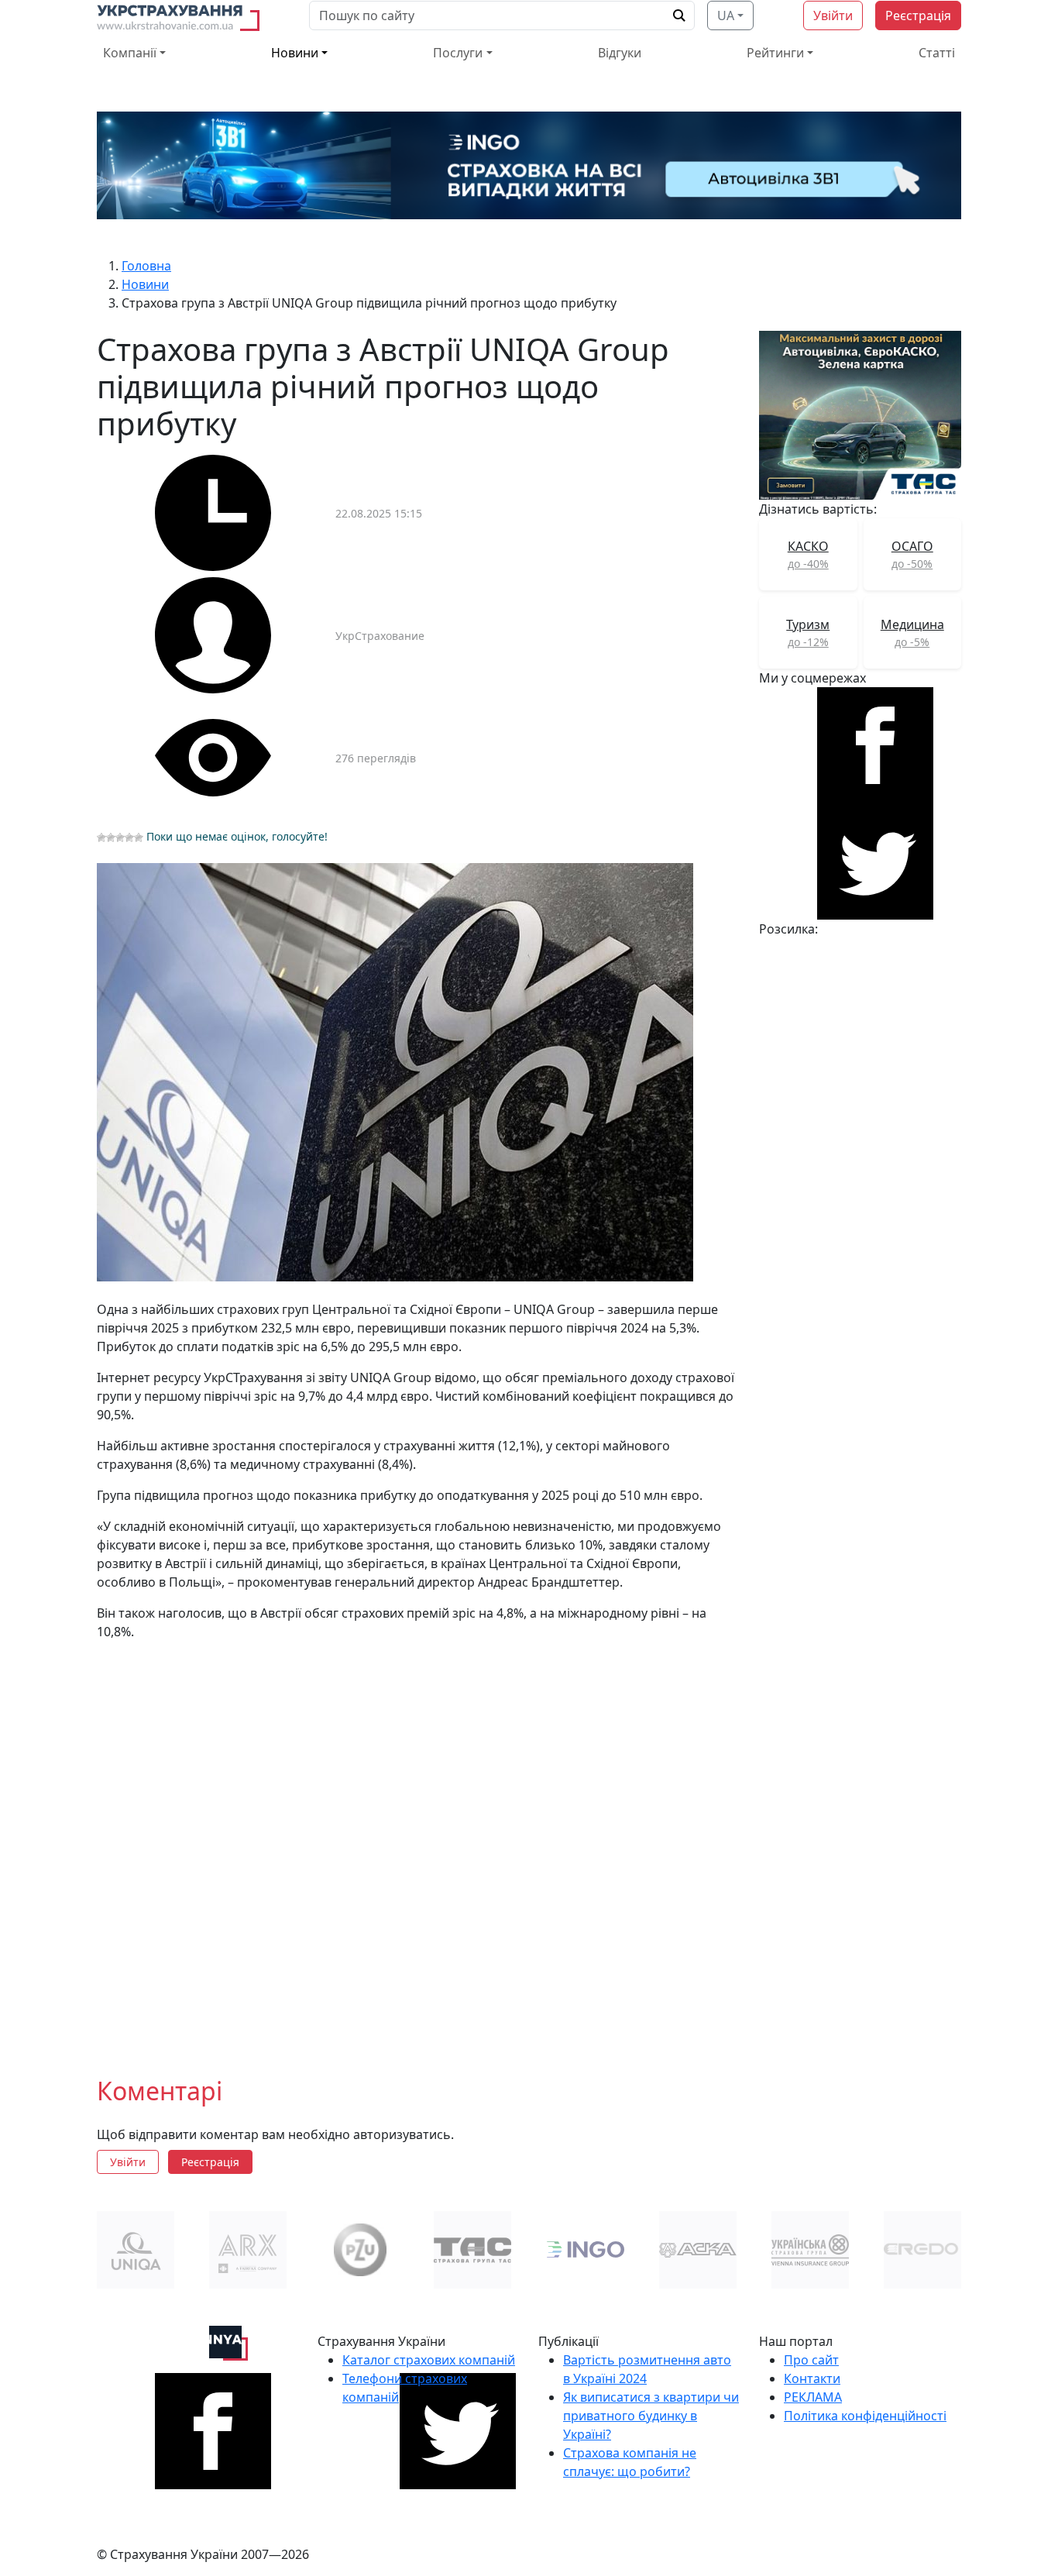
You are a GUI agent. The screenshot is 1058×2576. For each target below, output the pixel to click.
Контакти (812, 2378)
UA (726, 15)
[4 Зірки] (129, 837)
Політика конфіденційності (865, 2416)
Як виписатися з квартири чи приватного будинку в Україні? (651, 2416)
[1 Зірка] (101, 837)
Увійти (833, 15)
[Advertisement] (419, 1846)
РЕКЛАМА (813, 2397)
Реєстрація (918, 15)
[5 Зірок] (139, 837)
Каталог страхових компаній (429, 2360)
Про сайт (811, 2360)
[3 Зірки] (120, 837)
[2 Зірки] (111, 837)
